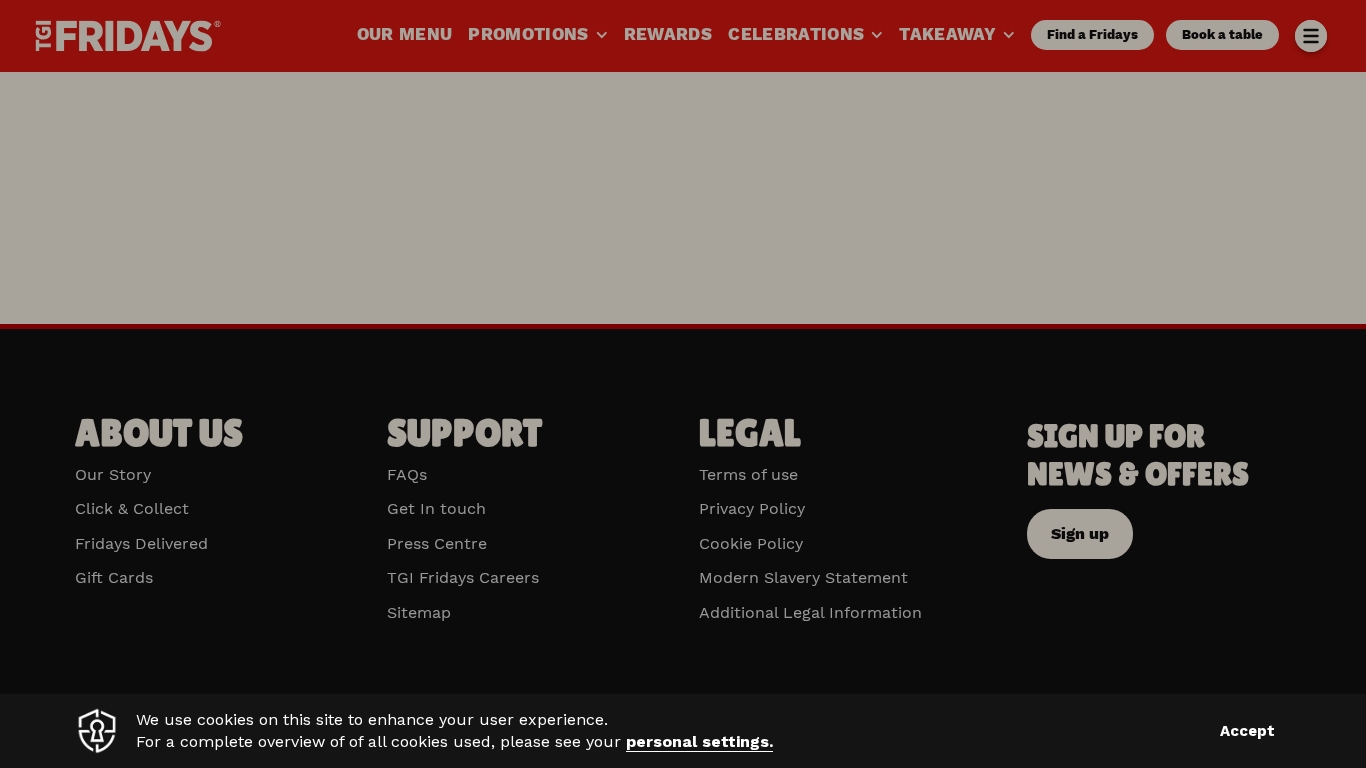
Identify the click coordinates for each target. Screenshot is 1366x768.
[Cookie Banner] (683, 731)
